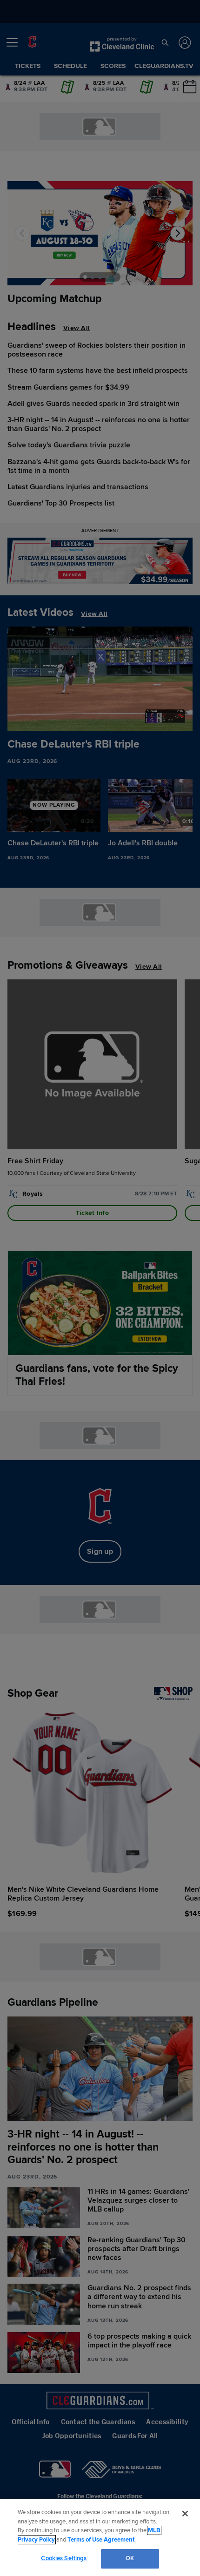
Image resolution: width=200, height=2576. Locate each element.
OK (130, 2558)
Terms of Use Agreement (101, 2540)
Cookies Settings (64, 2558)
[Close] (185, 2514)
